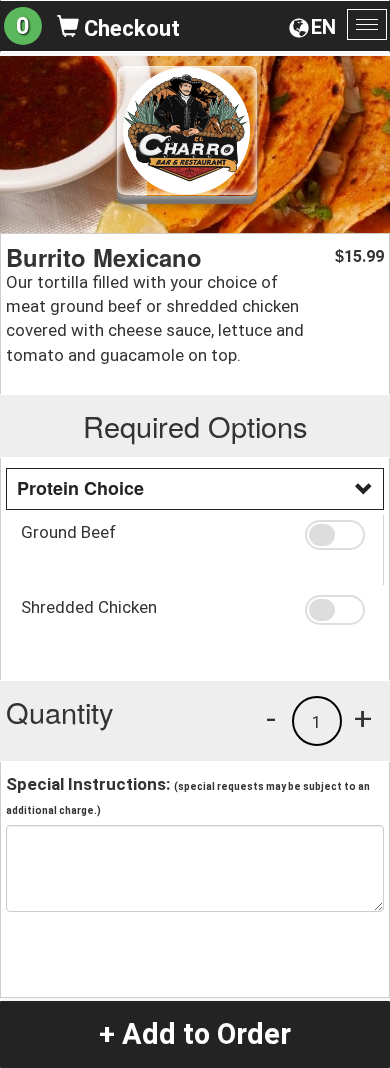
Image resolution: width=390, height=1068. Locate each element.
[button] (337, 535)
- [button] (271, 718)
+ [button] (363, 718)
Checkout (129, 28)
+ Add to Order (195, 1034)
